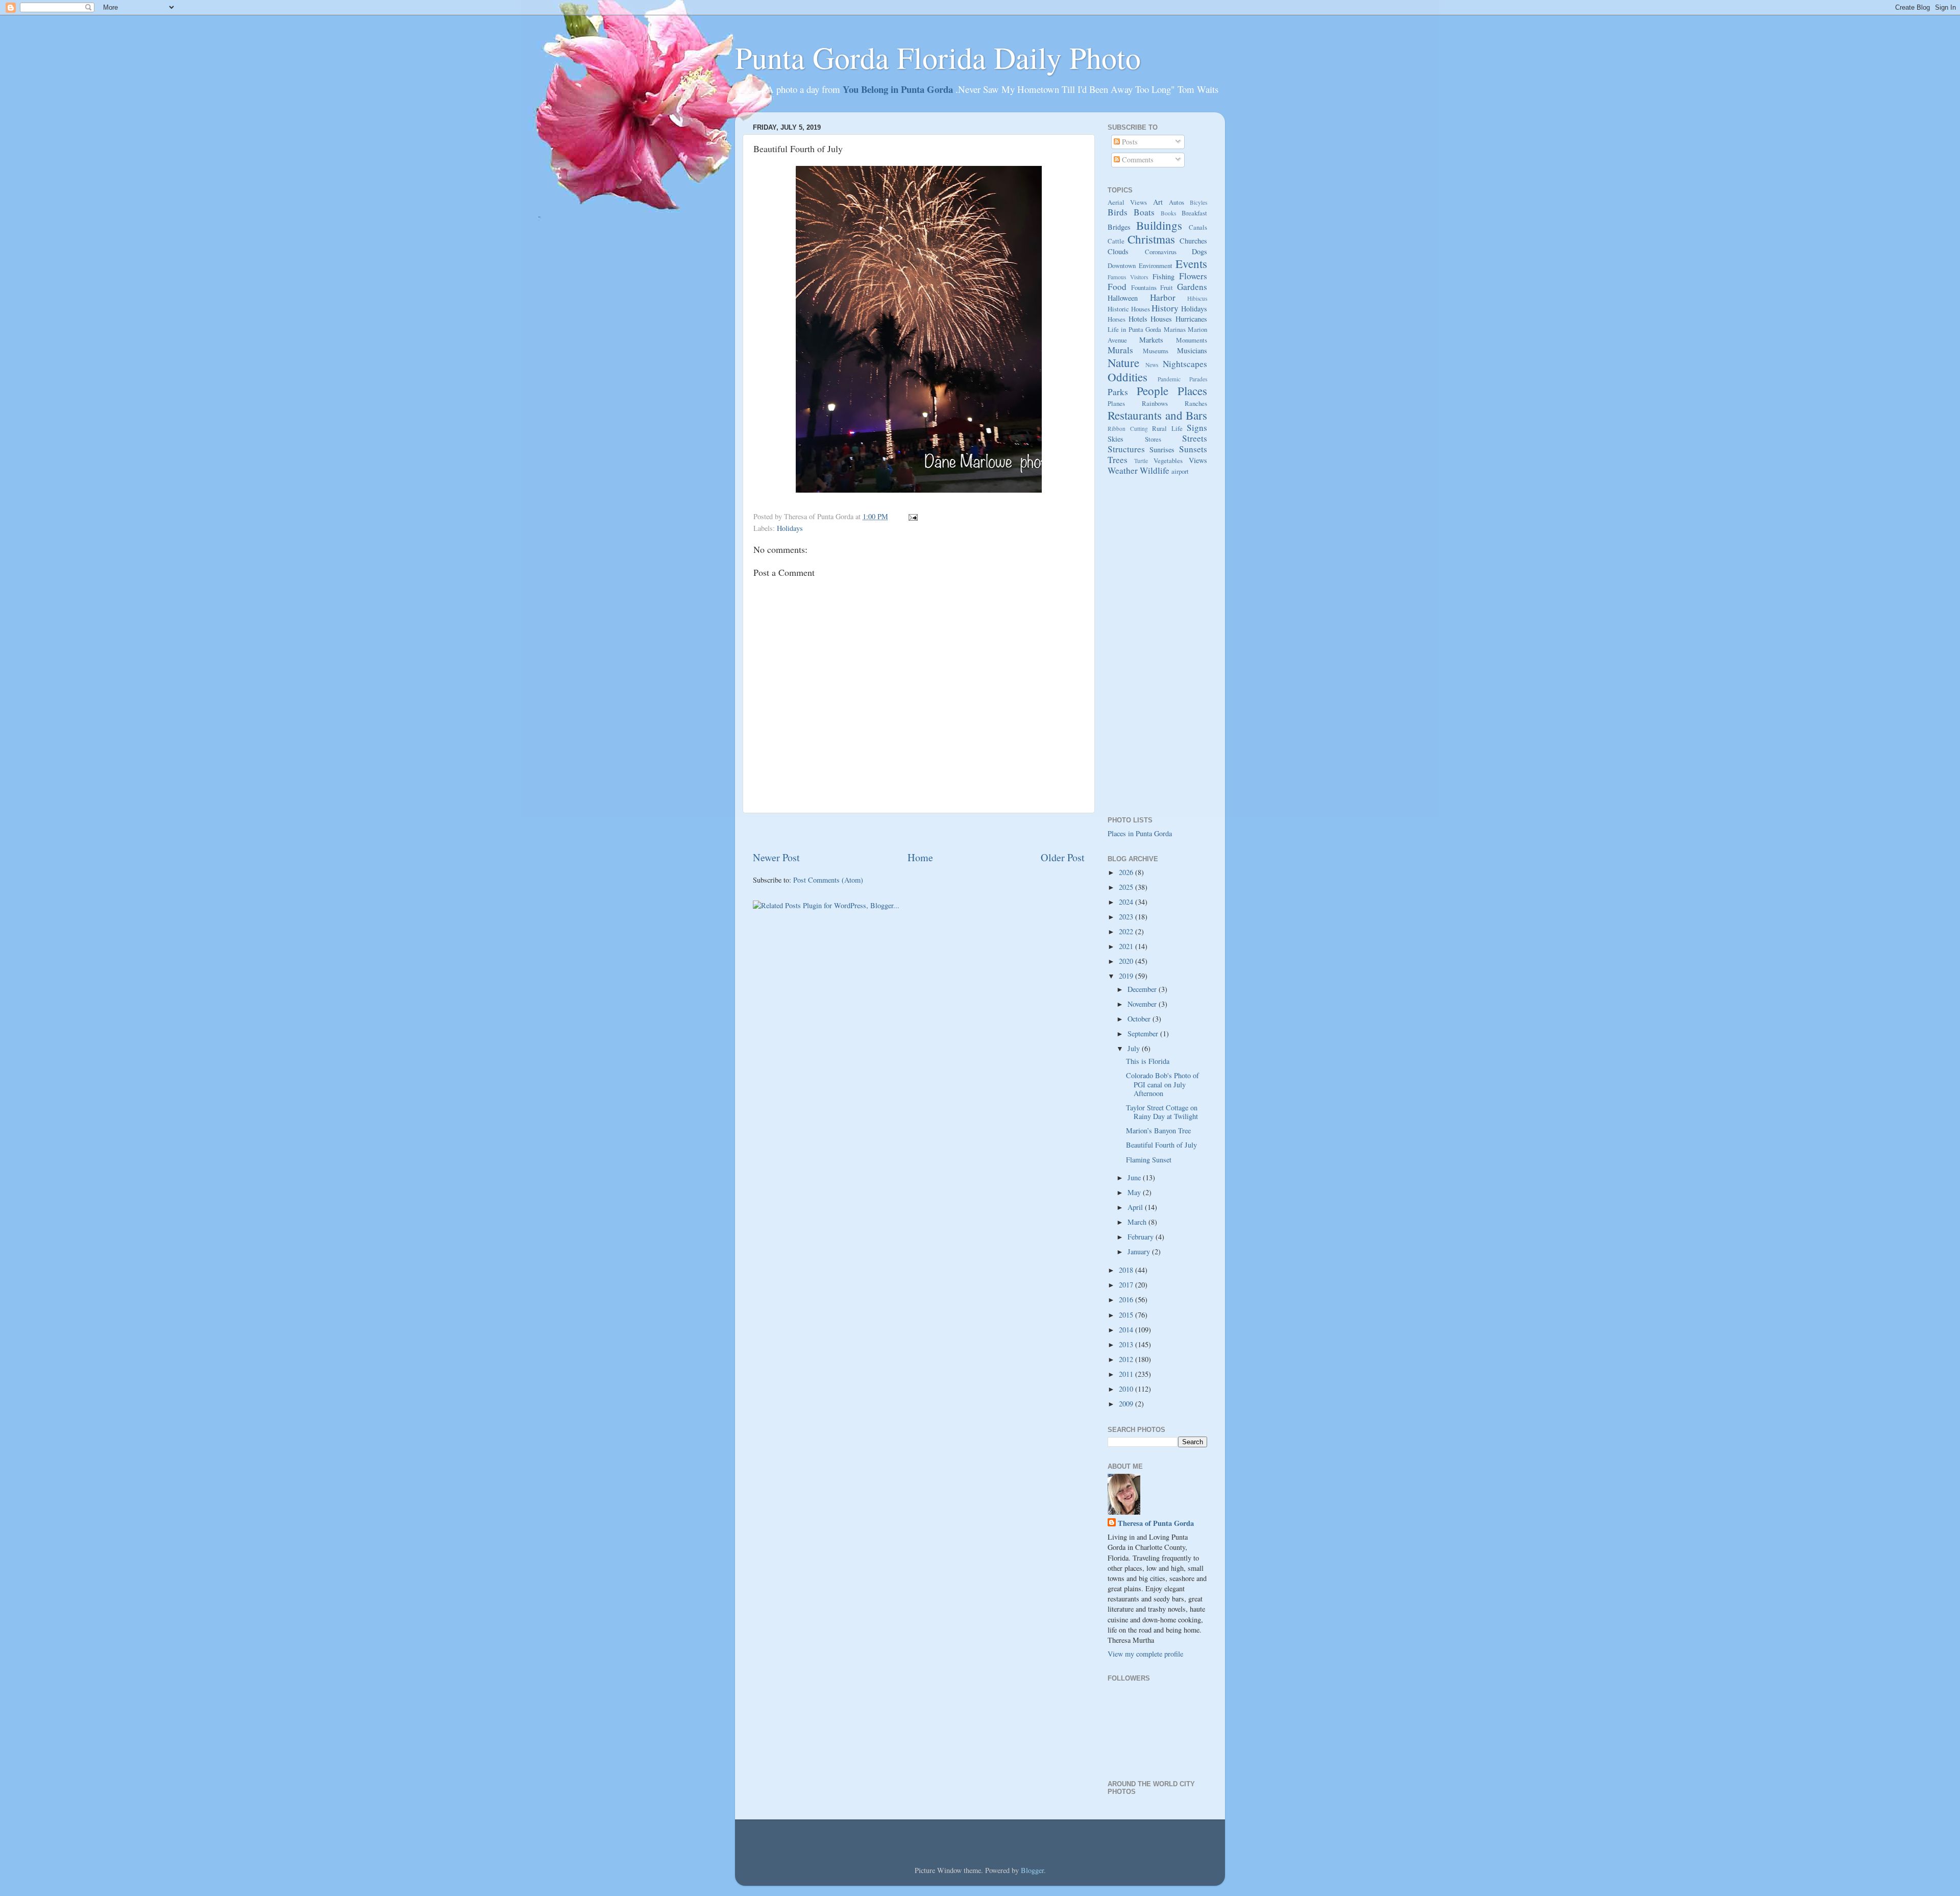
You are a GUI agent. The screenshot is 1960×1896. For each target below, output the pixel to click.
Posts (1129, 142)
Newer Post (776, 857)
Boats (1144, 212)
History (1165, 308)
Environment (1156, 265)
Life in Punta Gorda (1134, 329)
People (1153, 391)
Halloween (1123, 298)
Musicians (1192, 350)
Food (1117, 287)
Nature (1123, 362)
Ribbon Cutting (1128, 429)
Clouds (1118, 251)
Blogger (1032, 1870)
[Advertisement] (919, 832)
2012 (1127, 1359)
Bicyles (1198, 202)
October (1140, 1019)
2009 (1127, 1404)
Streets (1195, 438)
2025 (1127, 887)
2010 (1127, 1389)
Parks (1118, 392)
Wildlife (1155, 470)
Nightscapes (1185, 364)
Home (920, 857)
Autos (1177, 202)
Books (1168, 213)
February (1142, 1237)
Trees (1118, 460)
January (1140, 1251)
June (1135, 1177)
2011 (1127, 1374)
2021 (1127, 946)
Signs (1197, 428)
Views (1198, 460)
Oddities (1128, 377)
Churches (1193, 241)
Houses (1161, 319)
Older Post (1063, 857)
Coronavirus (1161, 252)
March (1138, 1222)
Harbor (1163, 297)
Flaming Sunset (1149, 1160)
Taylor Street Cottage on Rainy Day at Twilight (1162, 1112)
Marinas (1175, 329)
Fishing (1163, 276)
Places (1192, 391)
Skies (1116, 439)
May (1135, 1192)
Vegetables (1168, 460)
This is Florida (1148, 1061)
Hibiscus (1197, 298)
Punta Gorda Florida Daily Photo (938, 57)
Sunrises (1162, 449)
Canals (1198, 227)
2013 (1127, 1344)
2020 (1127, 961)
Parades (1198, 379)
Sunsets (1193, 449)
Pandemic (1169, 379)
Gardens (1192, 287)
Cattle (1116, 241)
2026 (1127, 872)
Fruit (1167, 287)
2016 (1127, 1299)
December (1143, 989)
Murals (1120, 350)
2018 (1127, 1270)
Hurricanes (1191, 319)
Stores (1153, 439)
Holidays (790, 528)
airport (1180, 471)
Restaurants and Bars (1157, 415)
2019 (1127, 976)
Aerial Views (1127, 202)
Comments (1137, 160)
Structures (1126, 449)
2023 (1127, 917)
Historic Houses (1129, 309)
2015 (1127, 1315)
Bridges (1119, 227)
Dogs (1199, 251)
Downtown (1122, 265)
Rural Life (1167, 428)
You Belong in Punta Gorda (899, 89)
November (1143, 1004)
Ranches (1196, 403)
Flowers (1193, 276)
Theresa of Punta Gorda (1156, 1523)
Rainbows (1155, 403)
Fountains (1144, 287)
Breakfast (1194, 213)
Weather (1123, 470)
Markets (1151, 340)
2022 (1127, 931)
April (1136, 1207)
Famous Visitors (1128, 277)
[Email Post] (911, 516)
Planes (1116, 403)
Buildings (1159, 225)
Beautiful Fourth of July (1161, 1145)
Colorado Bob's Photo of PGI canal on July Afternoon (1162, 1084)
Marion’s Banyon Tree (1158, 1131)
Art (1158, 202)
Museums (1156, 351)
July (1135, 1048)
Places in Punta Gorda (1140, 833)
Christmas (1151, 239)
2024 (1127, 902)
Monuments (1192, 340)
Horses (1117, 319)
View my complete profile (1145, 1654)
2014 (1127, 1330)
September (1144, 1034)
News (1152, 365)
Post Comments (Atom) (828, 880)
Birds (1118, 212)
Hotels (1138, 319)
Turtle (1141, 461)
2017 (1127, 1285)
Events (1191, 263)
